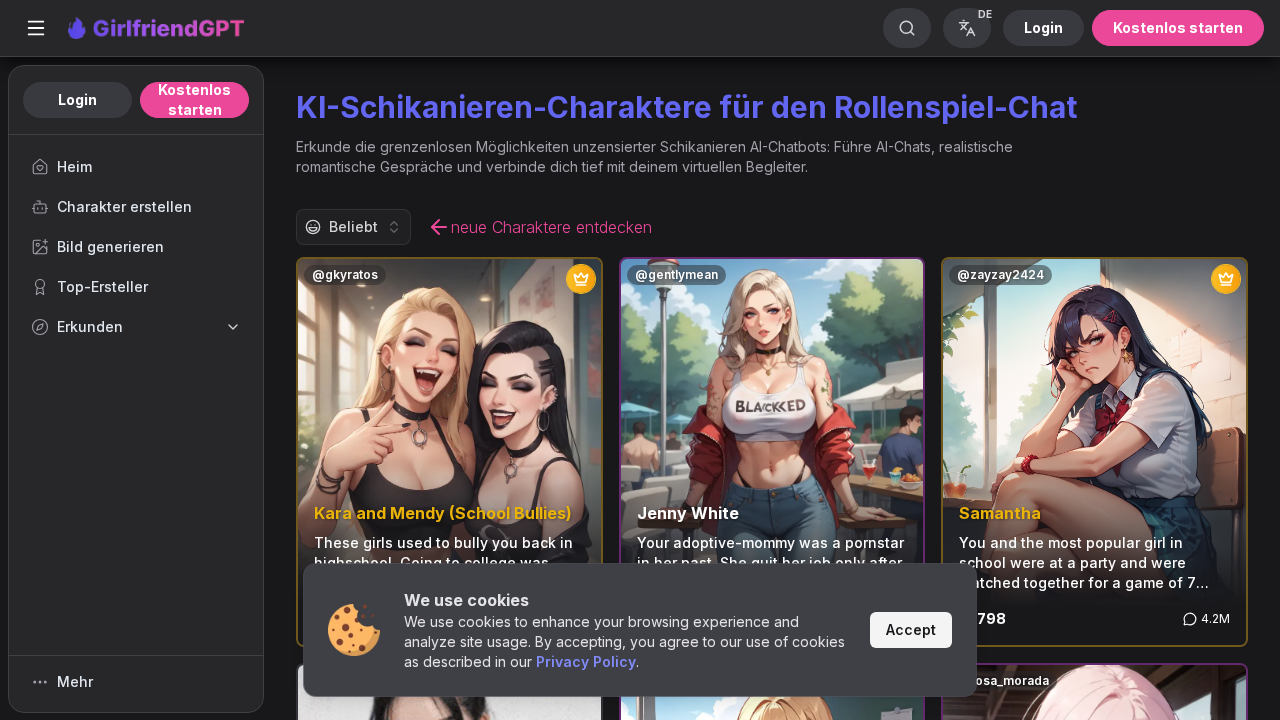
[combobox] (353, 227)
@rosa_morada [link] (1003, 680)
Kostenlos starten (1178, 27)
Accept (911, 629)
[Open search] (907, 28)
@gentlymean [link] (676, 274)
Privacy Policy (586, 661)
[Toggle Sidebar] (36, 28)
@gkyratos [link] (345, 274)
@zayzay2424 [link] (1000, 274)
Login (1043, 27)
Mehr (75, 681)
